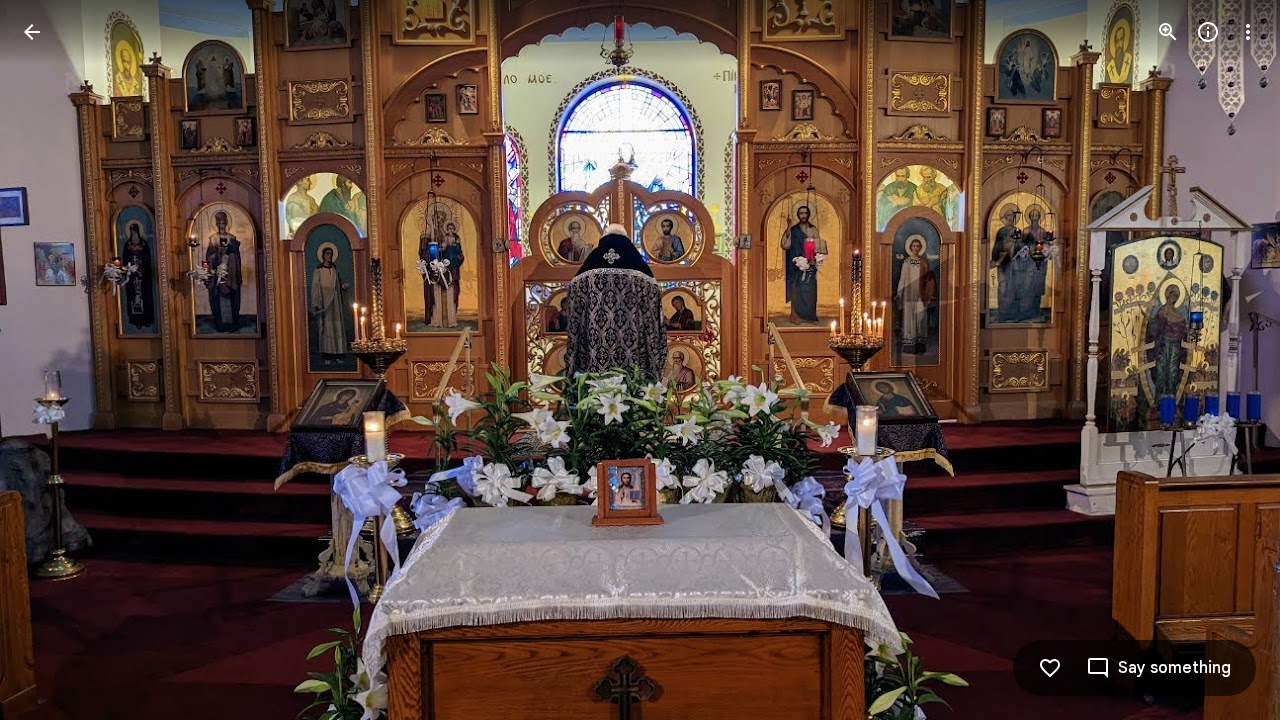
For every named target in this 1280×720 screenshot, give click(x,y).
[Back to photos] (32, 32)
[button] (56, 360)
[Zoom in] (1168, 32)
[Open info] (1208, 32)
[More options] (1248, 32)
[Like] (1050, 668)
